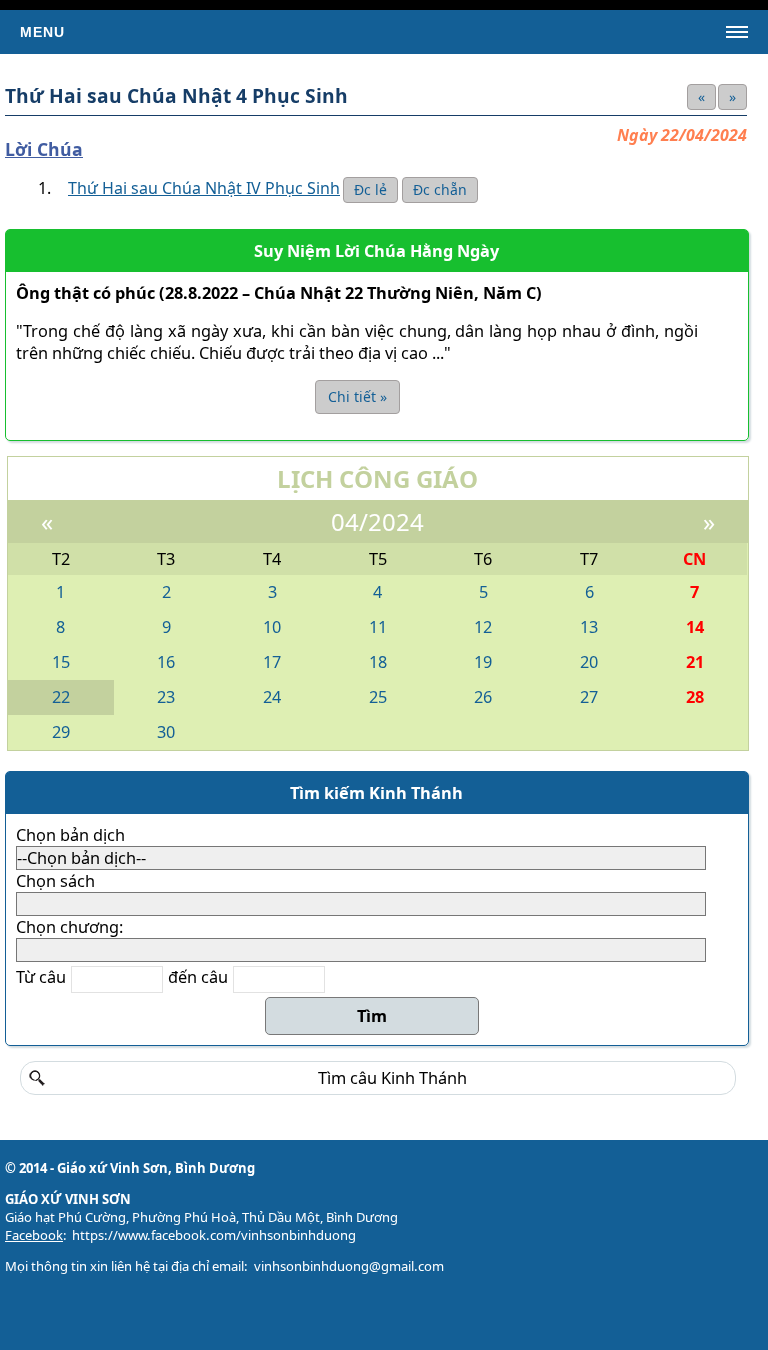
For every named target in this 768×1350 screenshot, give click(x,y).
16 (166, 662)
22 (61, 697)
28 (695, 697)
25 (378, 697)
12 (483, 627)
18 (378, 662)
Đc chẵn (440, 189)
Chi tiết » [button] (357, 396)
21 (695, 662)
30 (166, 732)
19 (483, 662)
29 (61, 732)
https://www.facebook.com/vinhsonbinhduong (214, 1235)
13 (589, 627)
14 (695, 627)
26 (483, 697)
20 (589, 662)
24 (272, 697)
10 (272, 627)
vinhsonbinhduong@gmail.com (349, 1266)
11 (378, 627)
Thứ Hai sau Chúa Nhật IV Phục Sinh (204, 188)
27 (589, 697)
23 (166, 697)
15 (61, 662)
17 (272, 662)
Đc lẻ (370, 189)
